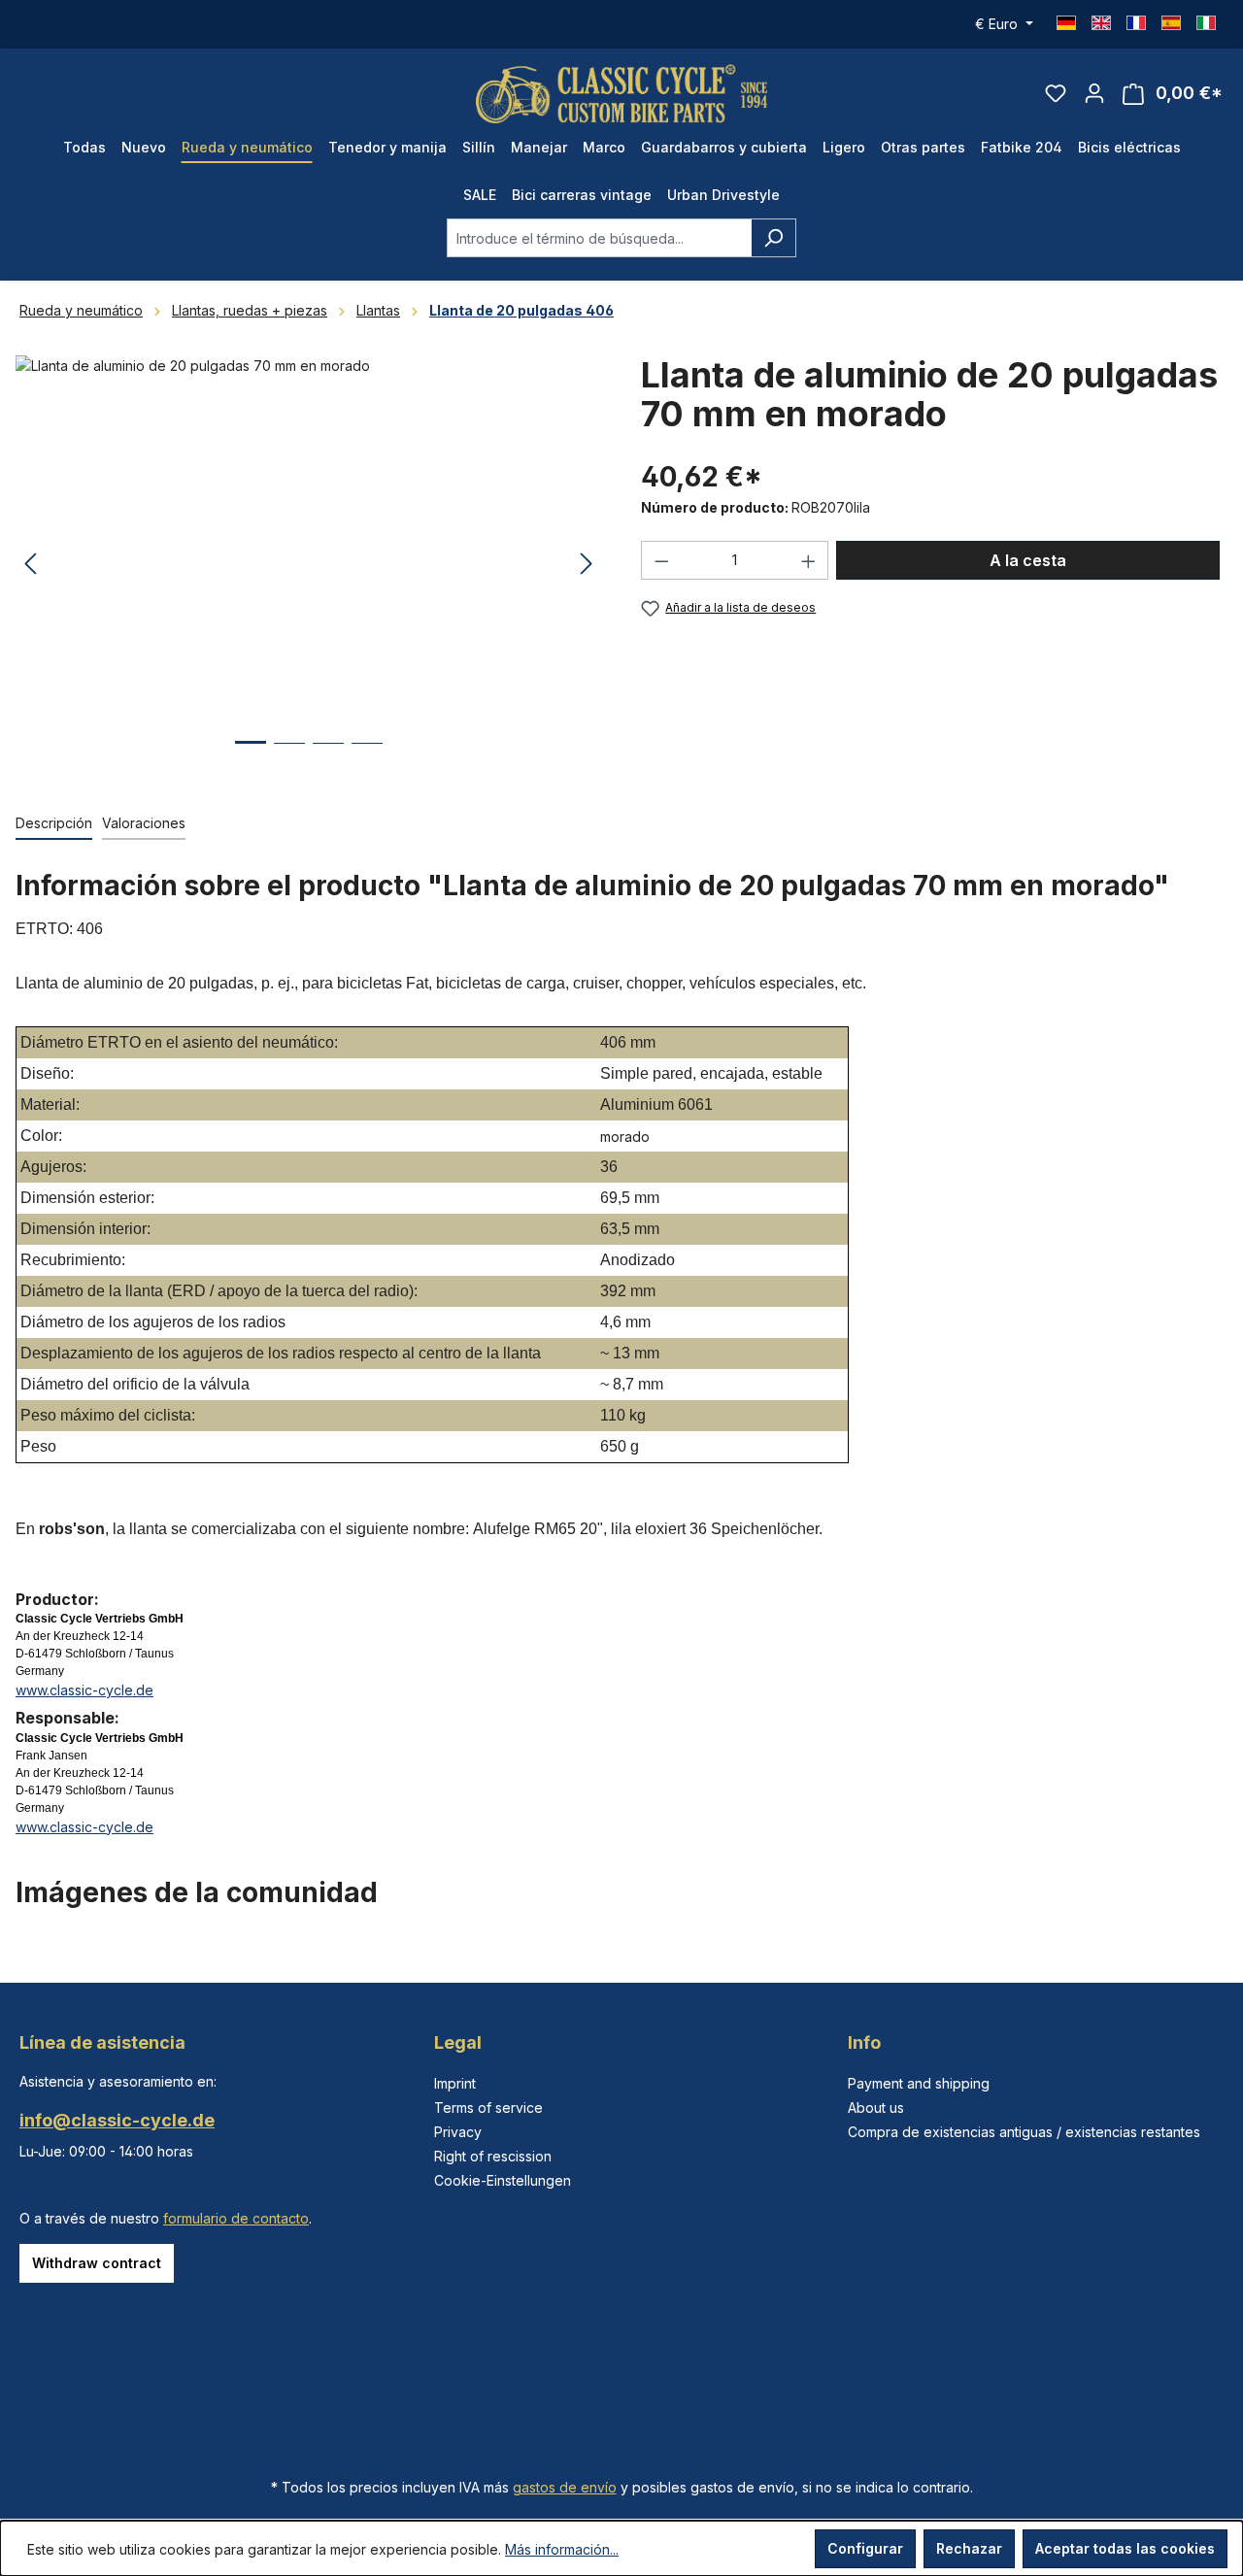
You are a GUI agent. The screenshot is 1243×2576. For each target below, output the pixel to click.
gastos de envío (565, 2487)
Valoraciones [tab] (144, 823)
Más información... (562, 2549)
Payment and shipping (919, 2083)
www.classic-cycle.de (84, 1690)
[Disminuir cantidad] (661, 560)
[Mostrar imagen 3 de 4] (328, 758)
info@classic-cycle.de (117, 2120)
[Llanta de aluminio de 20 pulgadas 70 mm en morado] (308, 564)
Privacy (458, 2132)
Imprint (455, 2083)
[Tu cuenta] (1094, 93)
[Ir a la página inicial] (621, 94)
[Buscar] (773, 238)
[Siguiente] (587, 565)
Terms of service (488, 2108)
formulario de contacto (236, 2218)
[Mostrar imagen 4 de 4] (367, 758)
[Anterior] (30, 565)
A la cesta (1028, 560)
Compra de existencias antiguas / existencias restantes (1024, 2132)
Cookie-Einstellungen (503, 2180)
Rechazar (969, 2548)
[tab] (54, 824)
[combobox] (599, 238)
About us (876, 2108)
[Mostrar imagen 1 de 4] (251, 757)
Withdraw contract (97, 2263)
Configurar (865, 2548)
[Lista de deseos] (1056, 93)
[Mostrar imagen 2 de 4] (289, 758)
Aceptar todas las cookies (1125, 2548)
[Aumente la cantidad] (809, 560)
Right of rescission (493, 2156)
